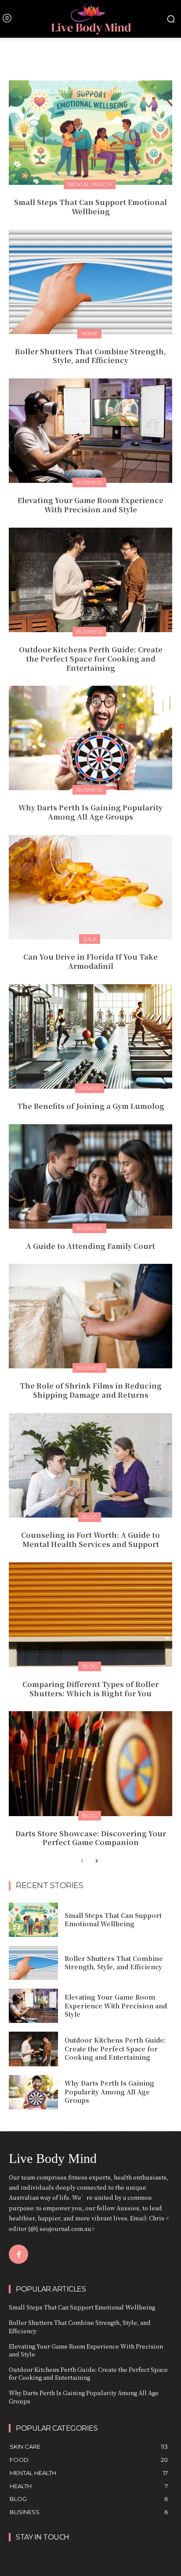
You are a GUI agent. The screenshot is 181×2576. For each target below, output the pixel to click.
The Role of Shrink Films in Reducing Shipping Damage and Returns (91, 1390)
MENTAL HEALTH (90, 184)
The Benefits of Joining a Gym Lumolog (91, 1106)
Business (89, 482)
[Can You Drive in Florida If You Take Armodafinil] (90, 887)
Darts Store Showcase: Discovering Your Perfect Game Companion (91, 1838)
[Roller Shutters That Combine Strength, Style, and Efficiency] (90, 282)
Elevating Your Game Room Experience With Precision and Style (90, 505)
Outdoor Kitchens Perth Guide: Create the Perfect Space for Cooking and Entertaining (91, 659)
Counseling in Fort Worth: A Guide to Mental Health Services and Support (90, 1540)
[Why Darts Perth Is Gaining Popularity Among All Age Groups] (90, 738)
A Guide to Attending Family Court (90, 1246)
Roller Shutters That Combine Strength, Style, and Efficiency (90, 356)
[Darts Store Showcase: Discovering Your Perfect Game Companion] (90, 1763)
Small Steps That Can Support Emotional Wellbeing (90, 207)
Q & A (90, 939)
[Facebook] (18, 2254)
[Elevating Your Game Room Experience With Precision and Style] (90, 431)
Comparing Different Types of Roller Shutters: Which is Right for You (90, 1689)
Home (89, 333)
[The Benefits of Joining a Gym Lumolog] (90, 1036)
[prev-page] (82, 1862)
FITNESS (90, 1088)
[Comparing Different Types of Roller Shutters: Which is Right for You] (90, 1615)
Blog (90, 1517)
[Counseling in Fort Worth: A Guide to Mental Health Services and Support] (90, 1465)
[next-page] (96, 1862)
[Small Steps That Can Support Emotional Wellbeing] (90, 133)
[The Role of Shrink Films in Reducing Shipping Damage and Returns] (90, 1316)
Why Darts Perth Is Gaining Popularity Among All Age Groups (90, 812)
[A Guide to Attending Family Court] (90, 1176)
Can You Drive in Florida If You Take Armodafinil (90, 961)
